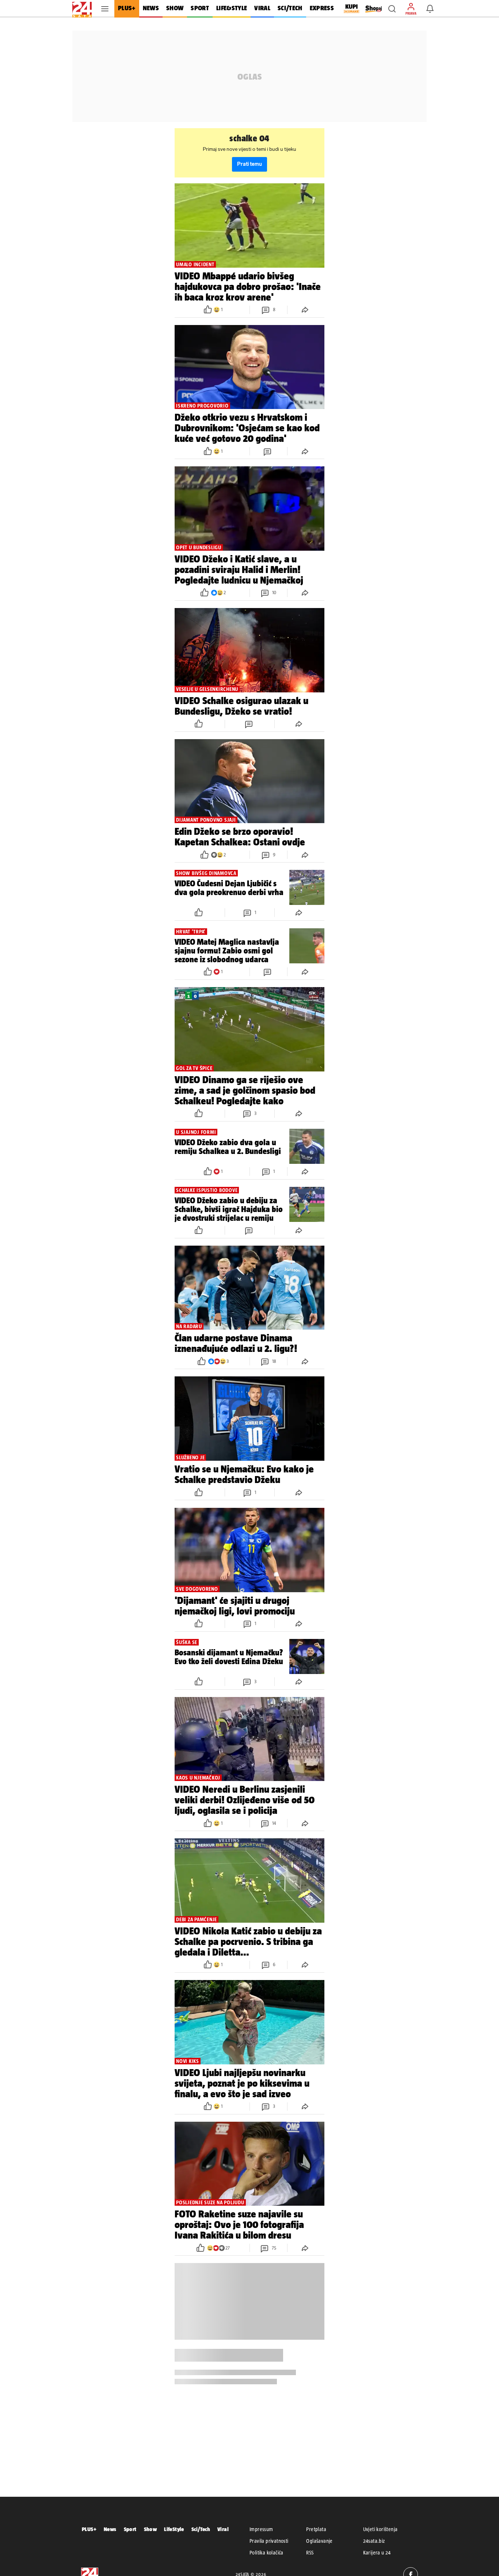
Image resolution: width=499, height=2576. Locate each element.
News (110, 2529)
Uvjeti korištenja (380, 2529)
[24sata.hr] (82, 9)
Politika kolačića (266, 2553)
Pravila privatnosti (269, 2541)
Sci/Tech (201, 2529)
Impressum (261, 2529)
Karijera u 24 (377, 2553)
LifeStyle (174, 2529)
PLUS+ (89, 2529)
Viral (223, 2529)
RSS (310, 2553)
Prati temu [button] (249, 164)
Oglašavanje (319, 2541)
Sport (130, 2529)
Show (151, 2529)
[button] (392, 9)
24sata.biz (374, 2541)
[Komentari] (268, 451)
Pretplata (316, 2529)
